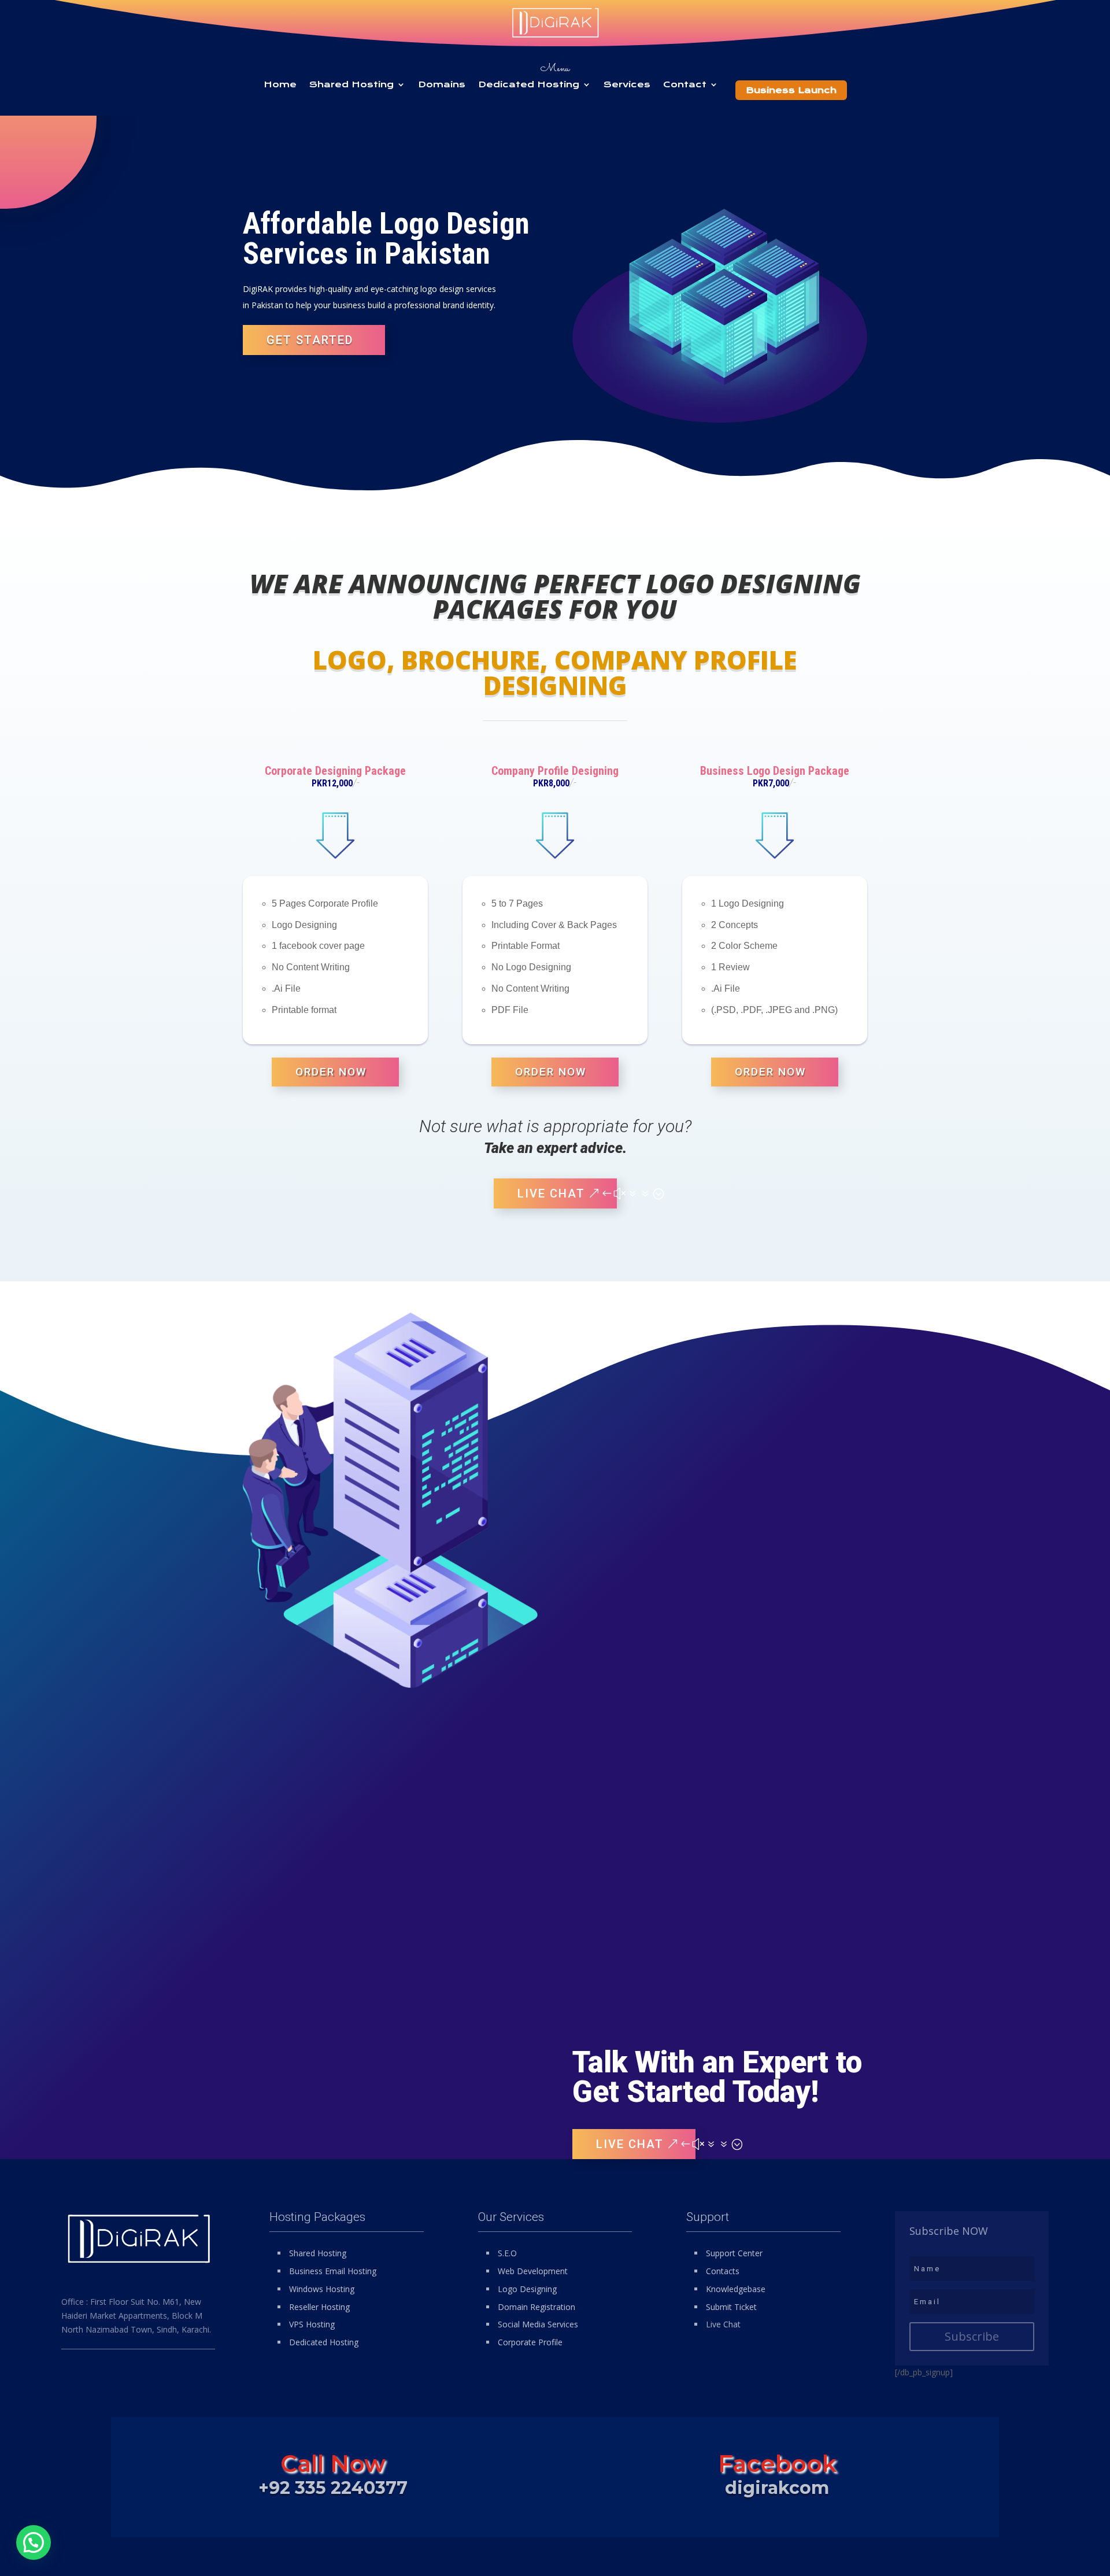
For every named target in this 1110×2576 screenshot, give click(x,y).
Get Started (310, 340)
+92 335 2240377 (333, 2488)
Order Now (331, 1072)
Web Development (533, 2271)
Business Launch (791, 90)
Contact (685, 85)
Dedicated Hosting (529, 85)
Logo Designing (527, 2289)
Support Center (734, 2253)
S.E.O (507, 2253)
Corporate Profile (530, 2342)
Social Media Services (538, 2324)
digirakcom (777, 2488)
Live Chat (551, 1193)
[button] (34, 2542)
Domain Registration (536, 2307)
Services (627, 85)
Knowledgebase (736, 2289)
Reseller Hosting (319, 2307)
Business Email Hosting (333, 2271)
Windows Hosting (322, 2289)
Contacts (723, 2271)
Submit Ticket (731, 2307)
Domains (442, 85)
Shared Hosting (351, 85)
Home (280, 85)
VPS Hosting (312, 2324)
